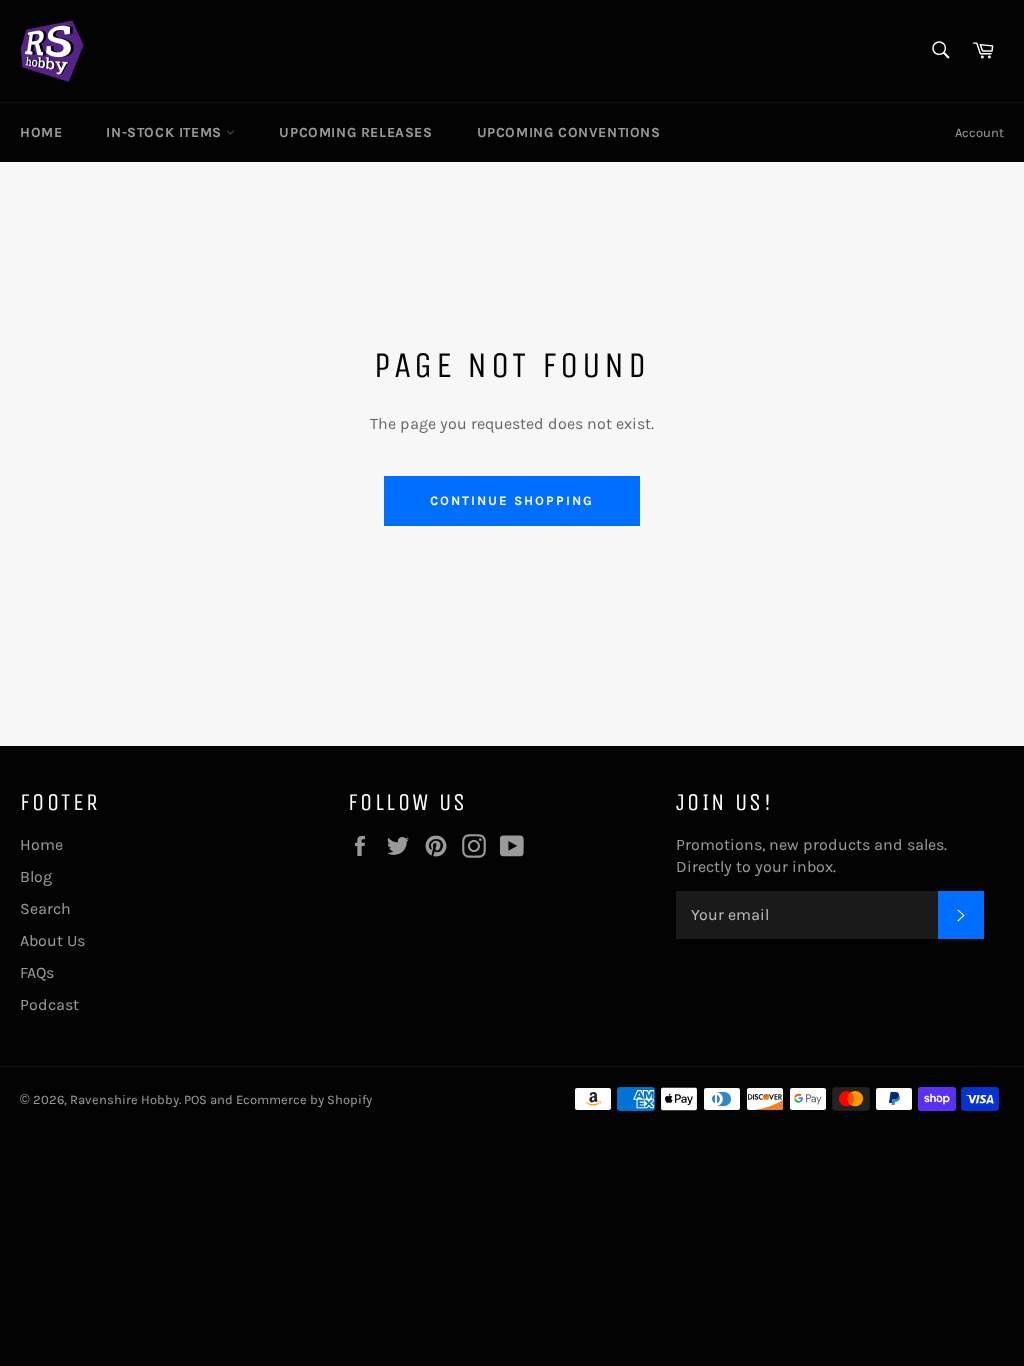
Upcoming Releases (355, 132)
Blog (36, 876)
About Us (52, 940)
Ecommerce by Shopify (304, 1099)
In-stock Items (166, 132)
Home (41, 132)
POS (195, 1099)
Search (45, 908)
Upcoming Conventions (569, 132)
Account (979, 132)
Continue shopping (511, 500)
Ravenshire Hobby (124, 1099)
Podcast (49, 1004)
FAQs (37, 972)
